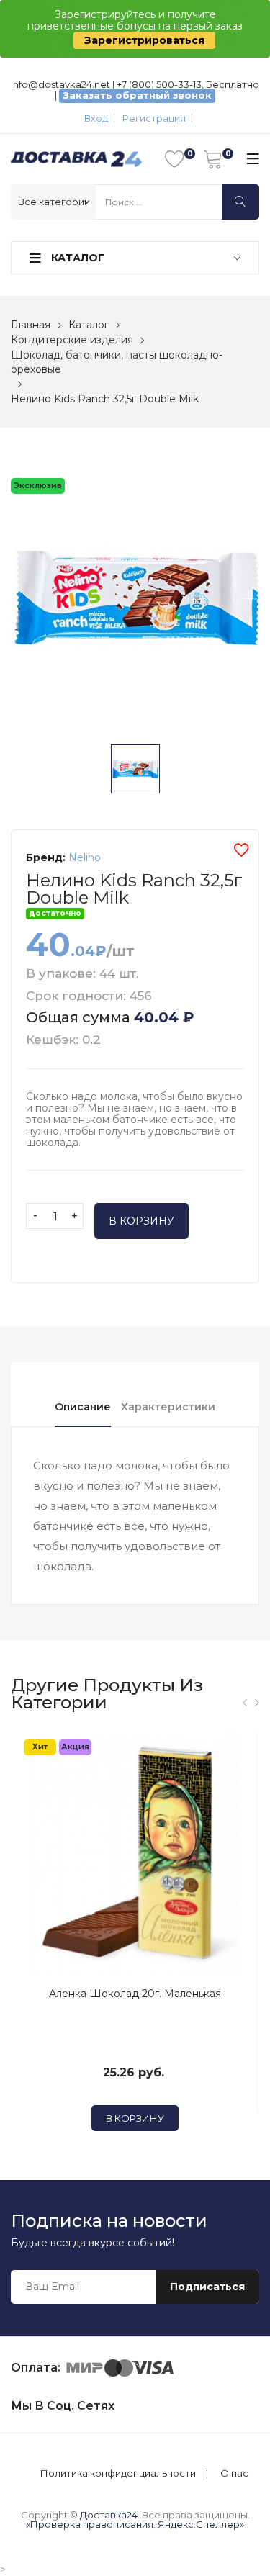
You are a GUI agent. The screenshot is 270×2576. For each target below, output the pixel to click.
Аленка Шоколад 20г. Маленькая (135, 1994)
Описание (83, 1407)
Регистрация (154, 118)
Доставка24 (109, 2515)
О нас (234, 2473)
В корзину (141, 1221)
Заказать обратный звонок (138, 95)
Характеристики (168, 1407)
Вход (96, 118)
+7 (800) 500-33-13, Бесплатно (188, 84)
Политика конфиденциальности (118, 2473)
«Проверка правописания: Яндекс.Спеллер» (135, 2524)
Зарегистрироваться (144, 40)
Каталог (76, 258)
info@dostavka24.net (60, 84)
